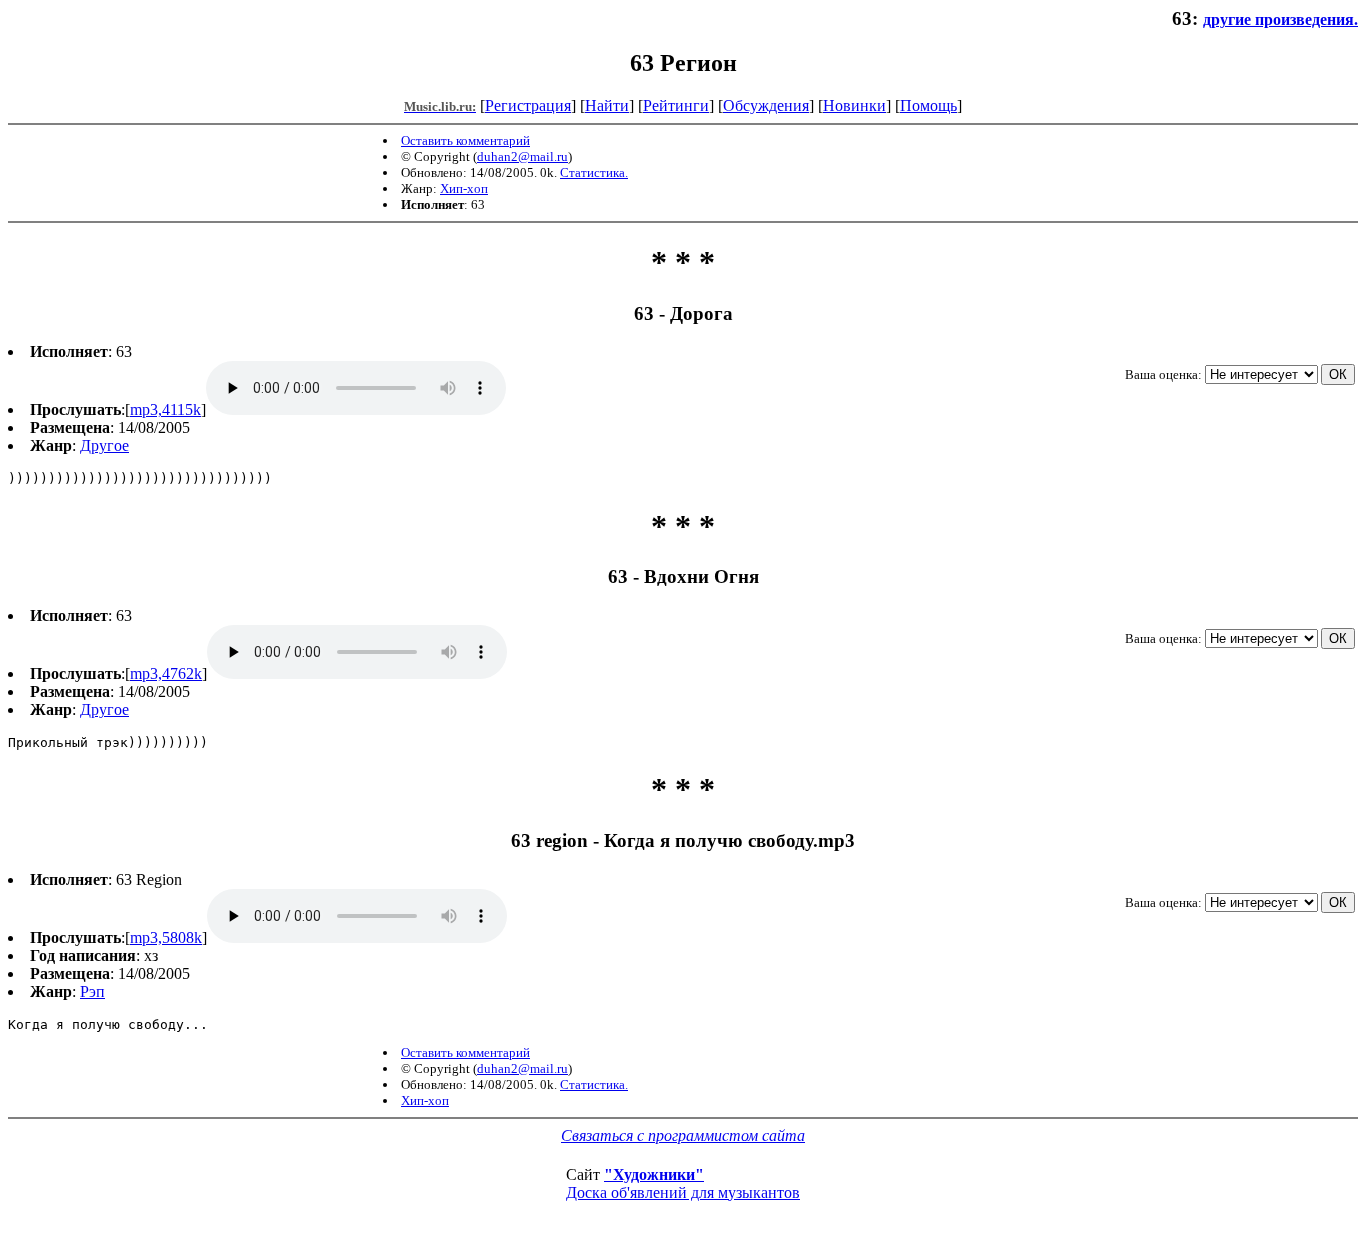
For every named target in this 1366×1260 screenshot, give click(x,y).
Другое (104, 445)
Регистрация (528, 105)
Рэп (92, 991)
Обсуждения (766, 105)
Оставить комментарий (465, 140)
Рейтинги (676, 105)
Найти (607, 105)
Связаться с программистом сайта (683, 1135)
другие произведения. (1280, 19)
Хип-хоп (464, 188)
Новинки (854, 105)
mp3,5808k (166, 937)
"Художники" (654, 1174)
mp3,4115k (165, 409)
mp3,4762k (166, 673)
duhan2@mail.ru (522, 156)
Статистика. (594, 172)
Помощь (928, 105)
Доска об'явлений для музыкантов (683, 1192)
